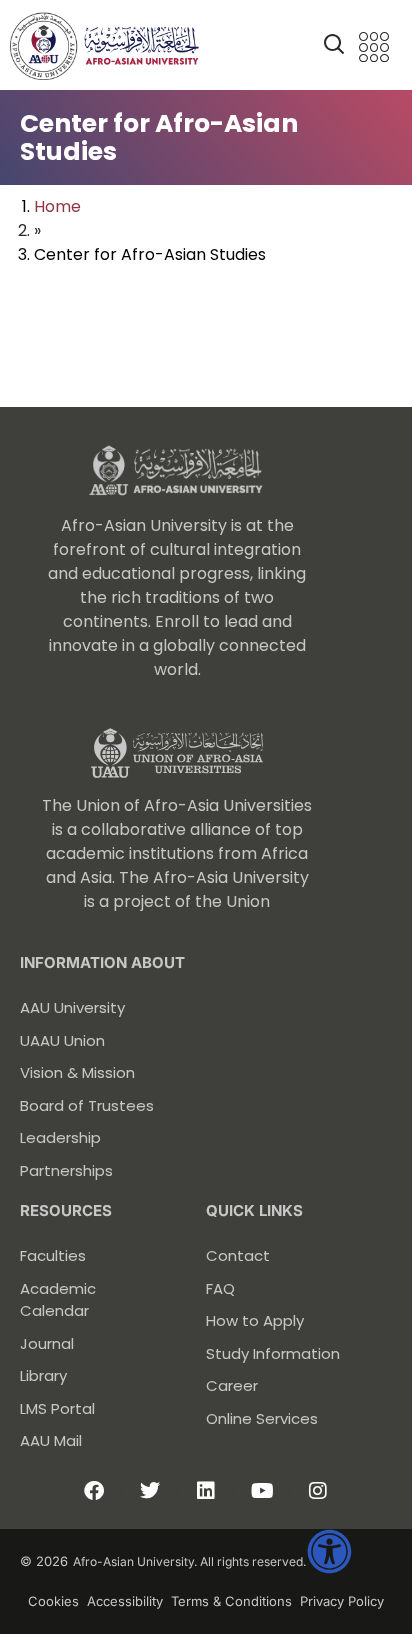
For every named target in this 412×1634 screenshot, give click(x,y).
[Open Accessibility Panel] (329, 1551)
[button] (334, 48)
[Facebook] (94, 1491)
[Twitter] (150, 1491)
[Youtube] (262, 1491)
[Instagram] (318, 1491)
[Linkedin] (206, 1491)
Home (57, 206)
